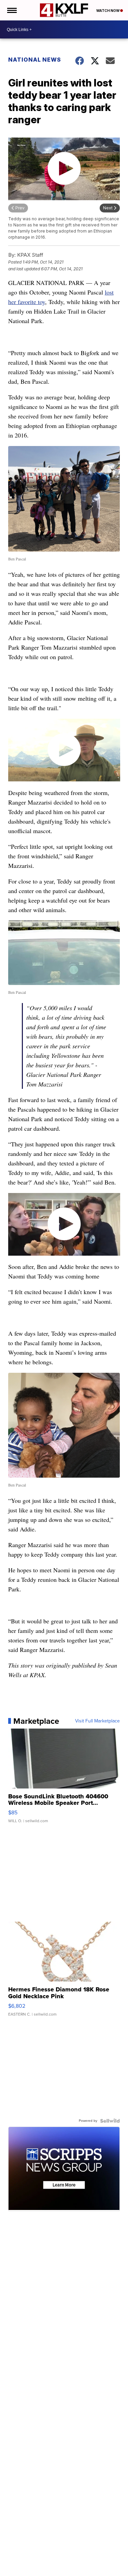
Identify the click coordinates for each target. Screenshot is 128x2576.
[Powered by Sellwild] (110, 2121)
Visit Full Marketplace (97, 1721)
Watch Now (108, 11)
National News (35, 60)
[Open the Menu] (11, 10)
